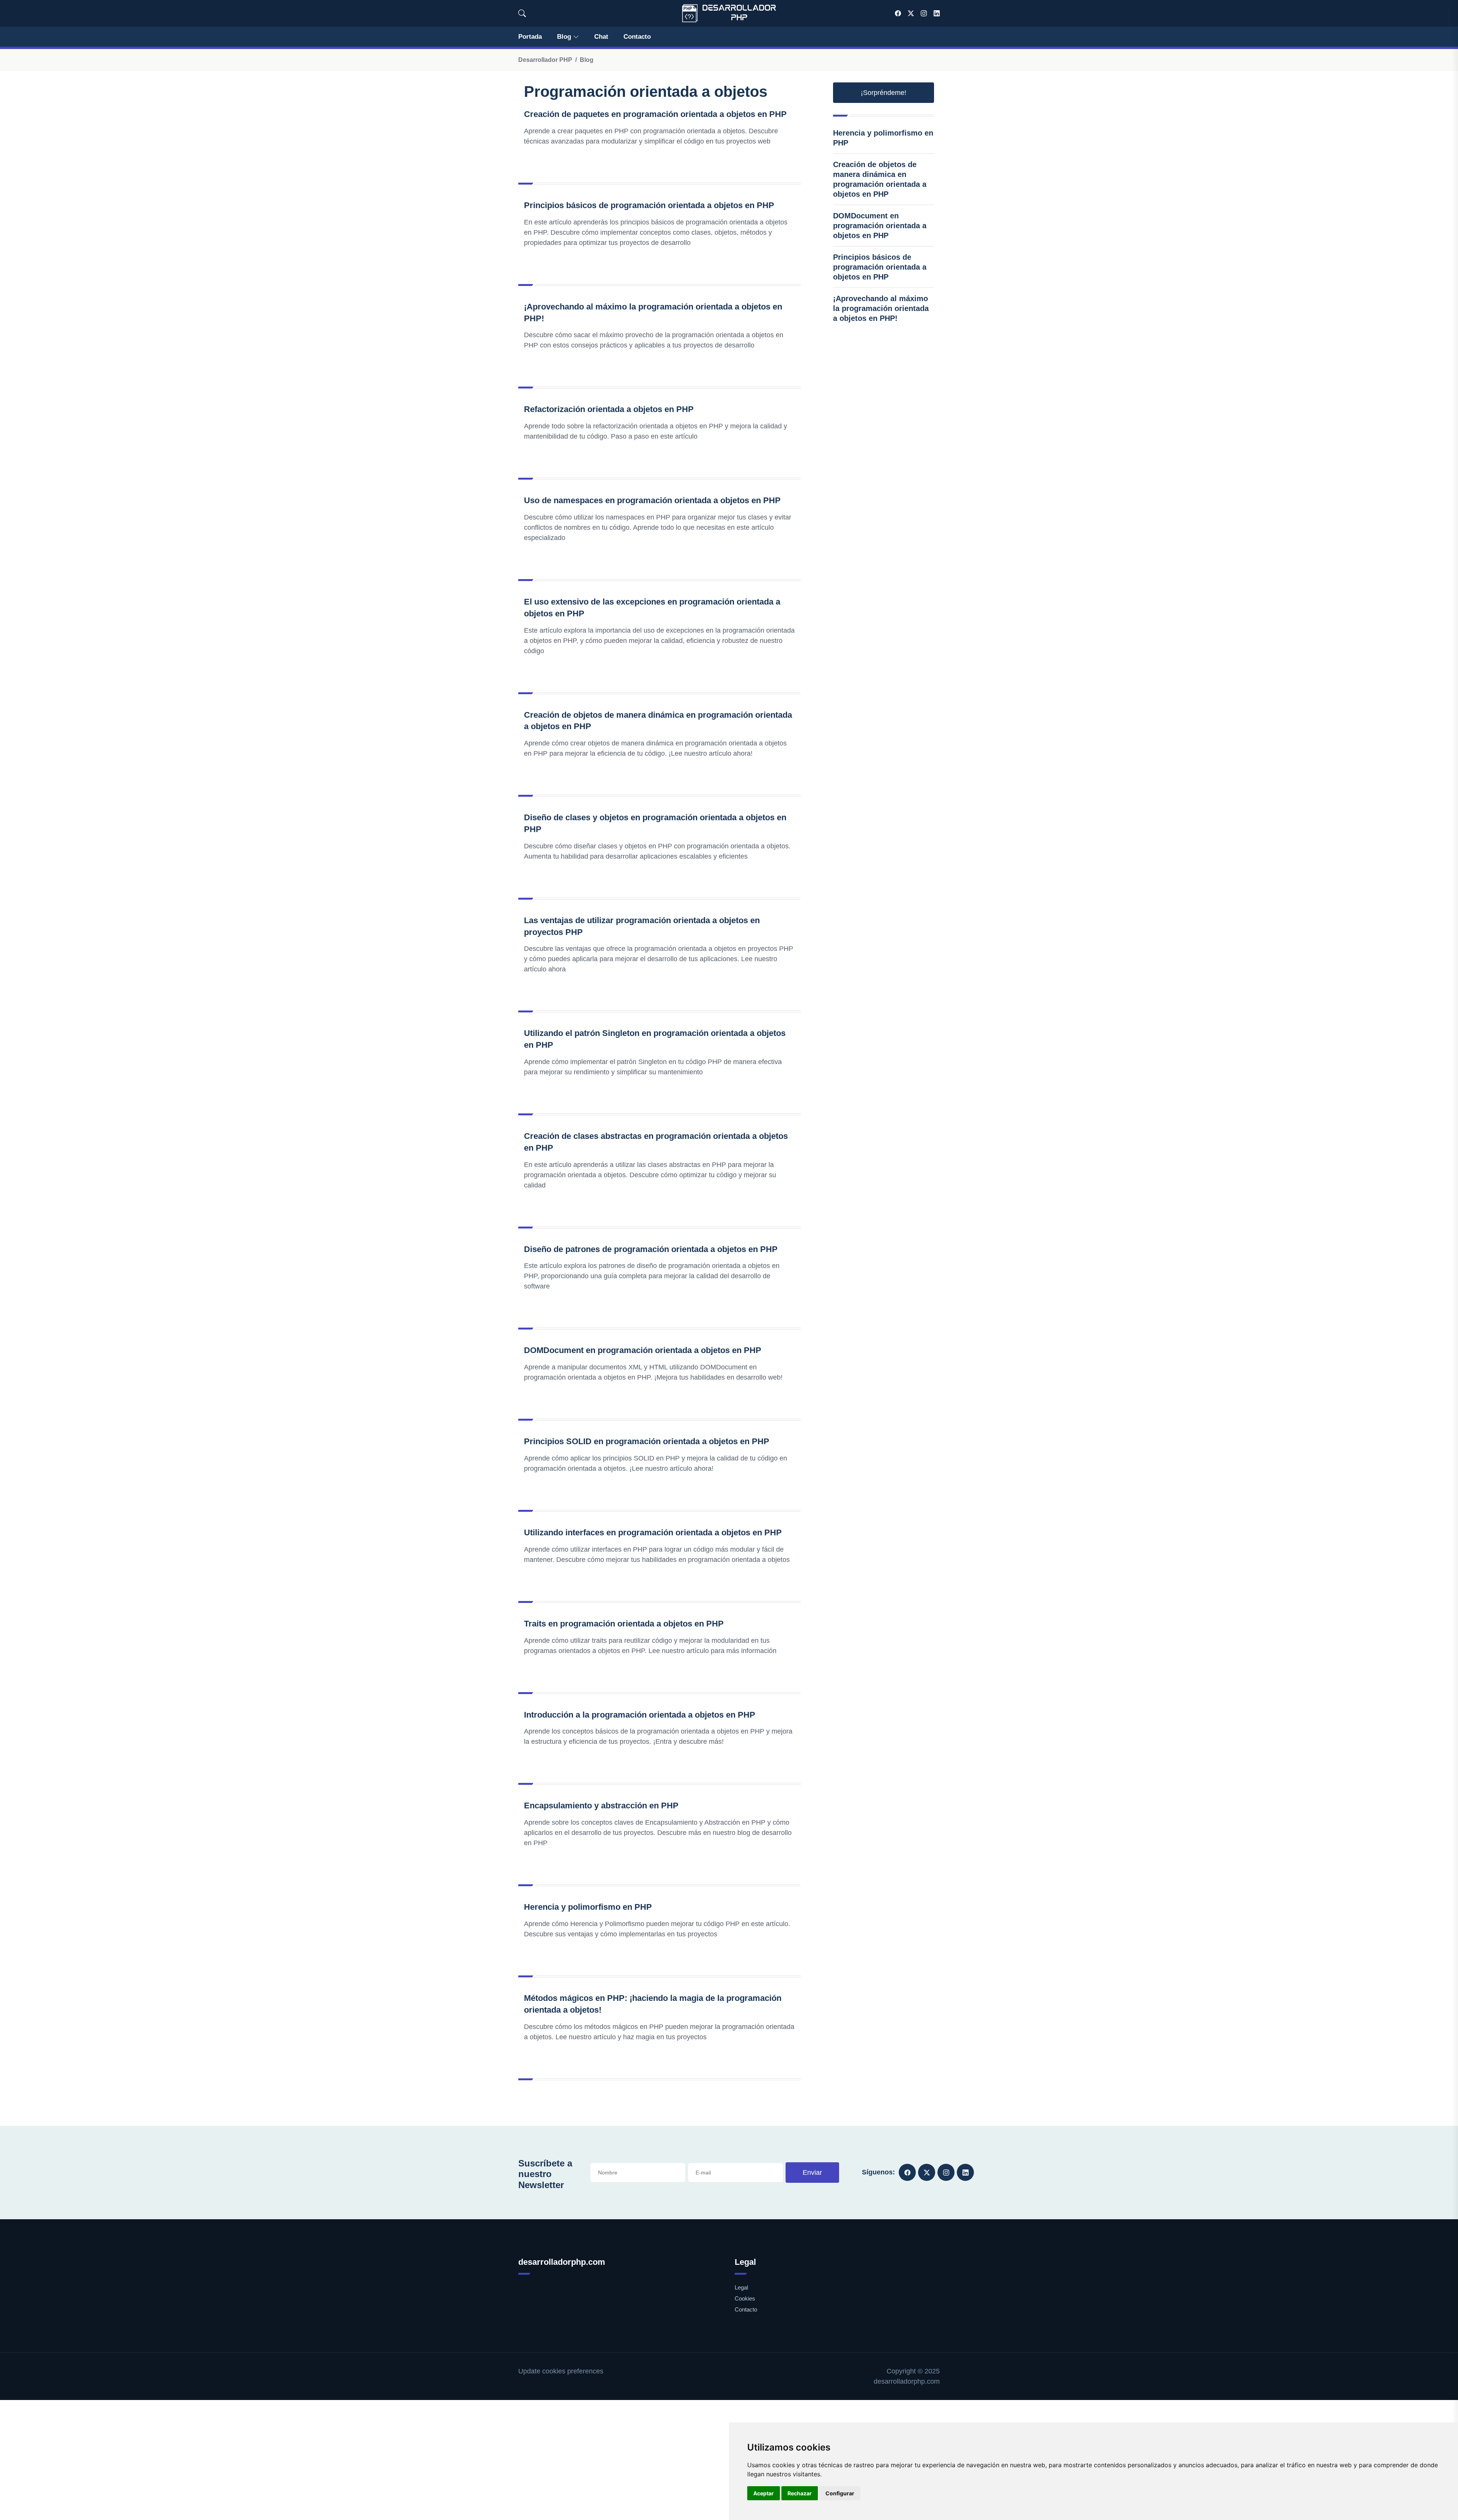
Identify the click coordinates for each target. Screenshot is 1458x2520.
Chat (601, 37)
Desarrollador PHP (545, 60)
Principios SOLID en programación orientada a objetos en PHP (647, 1441)
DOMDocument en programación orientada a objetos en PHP (643, 1350)
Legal (741, 2287)
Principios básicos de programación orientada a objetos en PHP (649, 205)
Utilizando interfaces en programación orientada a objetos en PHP (653, 1532)
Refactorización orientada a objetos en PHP (609, 409)
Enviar (812, 2173)
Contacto (637, 37)
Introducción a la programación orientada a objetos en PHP (640, 1715)
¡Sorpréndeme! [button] (884, 93)
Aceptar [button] (764, 2493)
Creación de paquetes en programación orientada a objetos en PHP (655, 114)
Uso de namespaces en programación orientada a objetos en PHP (652, 500)
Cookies (745, 2298)
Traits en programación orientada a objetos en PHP (624, 1624)
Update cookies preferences (561, 2371)
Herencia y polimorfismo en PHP (588, 1907)
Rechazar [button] (800, 2493)
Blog (564, 37)
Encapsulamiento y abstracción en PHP (601, 1806)
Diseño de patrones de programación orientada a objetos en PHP (651, 1249)
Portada (530, 37)
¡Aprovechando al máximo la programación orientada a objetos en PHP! (881, 308)
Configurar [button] (840, 2493)
